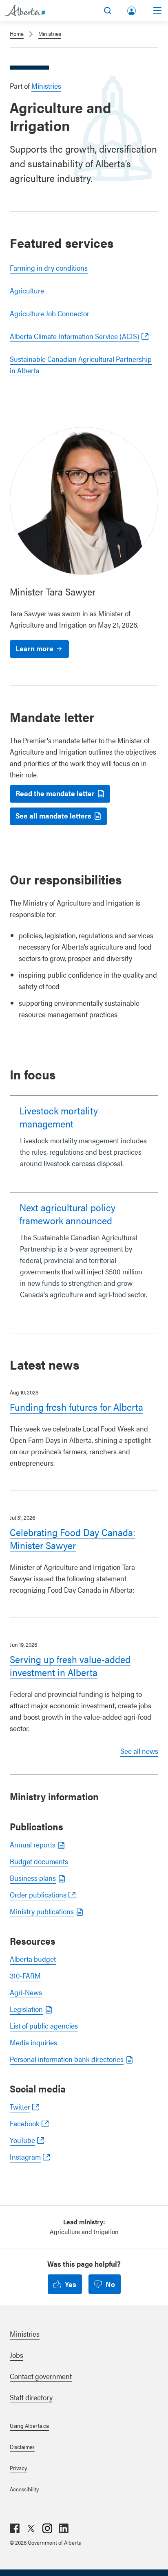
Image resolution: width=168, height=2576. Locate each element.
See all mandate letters (53, 815)
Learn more (34, 648)
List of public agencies (44, 2026)
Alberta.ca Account (132, 9)
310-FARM (25, 1975)
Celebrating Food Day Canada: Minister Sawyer (73, 1539)
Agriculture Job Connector (50, 313)
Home (17, 33)
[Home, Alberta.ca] (25, 11)
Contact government (41, 2376)
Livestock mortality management (59, 1117)
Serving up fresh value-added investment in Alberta (70, 1666)
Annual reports (33, 1844)
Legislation (26, 2009)
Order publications (38, 1894)
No (110, 2284)
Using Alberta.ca (29, 2425)
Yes (71, 2284)
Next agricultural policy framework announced (67, 1214)
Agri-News (26, 1992)
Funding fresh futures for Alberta (76, 1407)
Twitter (20, 2107)
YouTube (22, 2140)
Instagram (25, 2157)
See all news (139, 1751)
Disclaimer (22, 2447)
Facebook (25, 2123)
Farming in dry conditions (49, 268)
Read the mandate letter (55, 793)
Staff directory (31, 2397)
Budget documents (39, 1861)
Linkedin (64, 2528)
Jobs (17, 2355)
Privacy (18, 2468)
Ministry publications (42, 1911)
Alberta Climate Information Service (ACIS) (75, 336)
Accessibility (24, 2489)
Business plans (33, 1878)
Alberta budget (33, 1959)
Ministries (50, 33)
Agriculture (27, 290)
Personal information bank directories (67, 2059)
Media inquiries (33, 2042)
